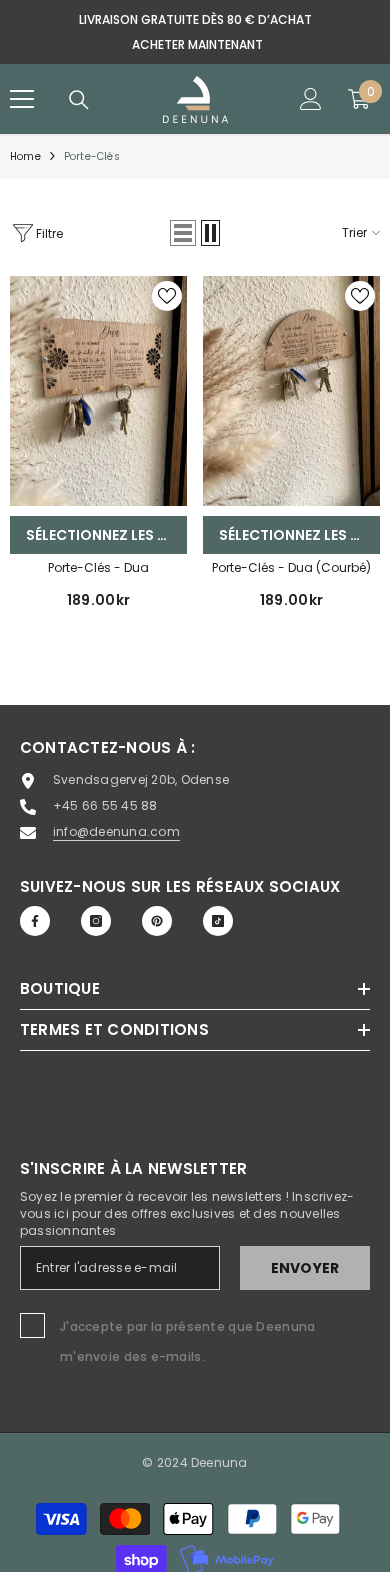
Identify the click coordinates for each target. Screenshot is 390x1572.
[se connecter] (311, 99)
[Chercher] (79, 100)
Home (25, 156)
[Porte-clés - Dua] (98, 391)
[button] (183, 233)
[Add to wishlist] (167, 296)
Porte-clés (92, 156)
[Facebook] (35, 921)
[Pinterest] (157, 921)
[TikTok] (218, 921)
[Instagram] (96, 921)
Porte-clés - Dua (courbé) (291, 567)
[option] (195, 32)
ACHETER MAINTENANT (197, 44)
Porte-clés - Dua (98, 567)
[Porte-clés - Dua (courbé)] (291, 391)
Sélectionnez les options (106, 535)
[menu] (22, 99)
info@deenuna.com (116, 831)
